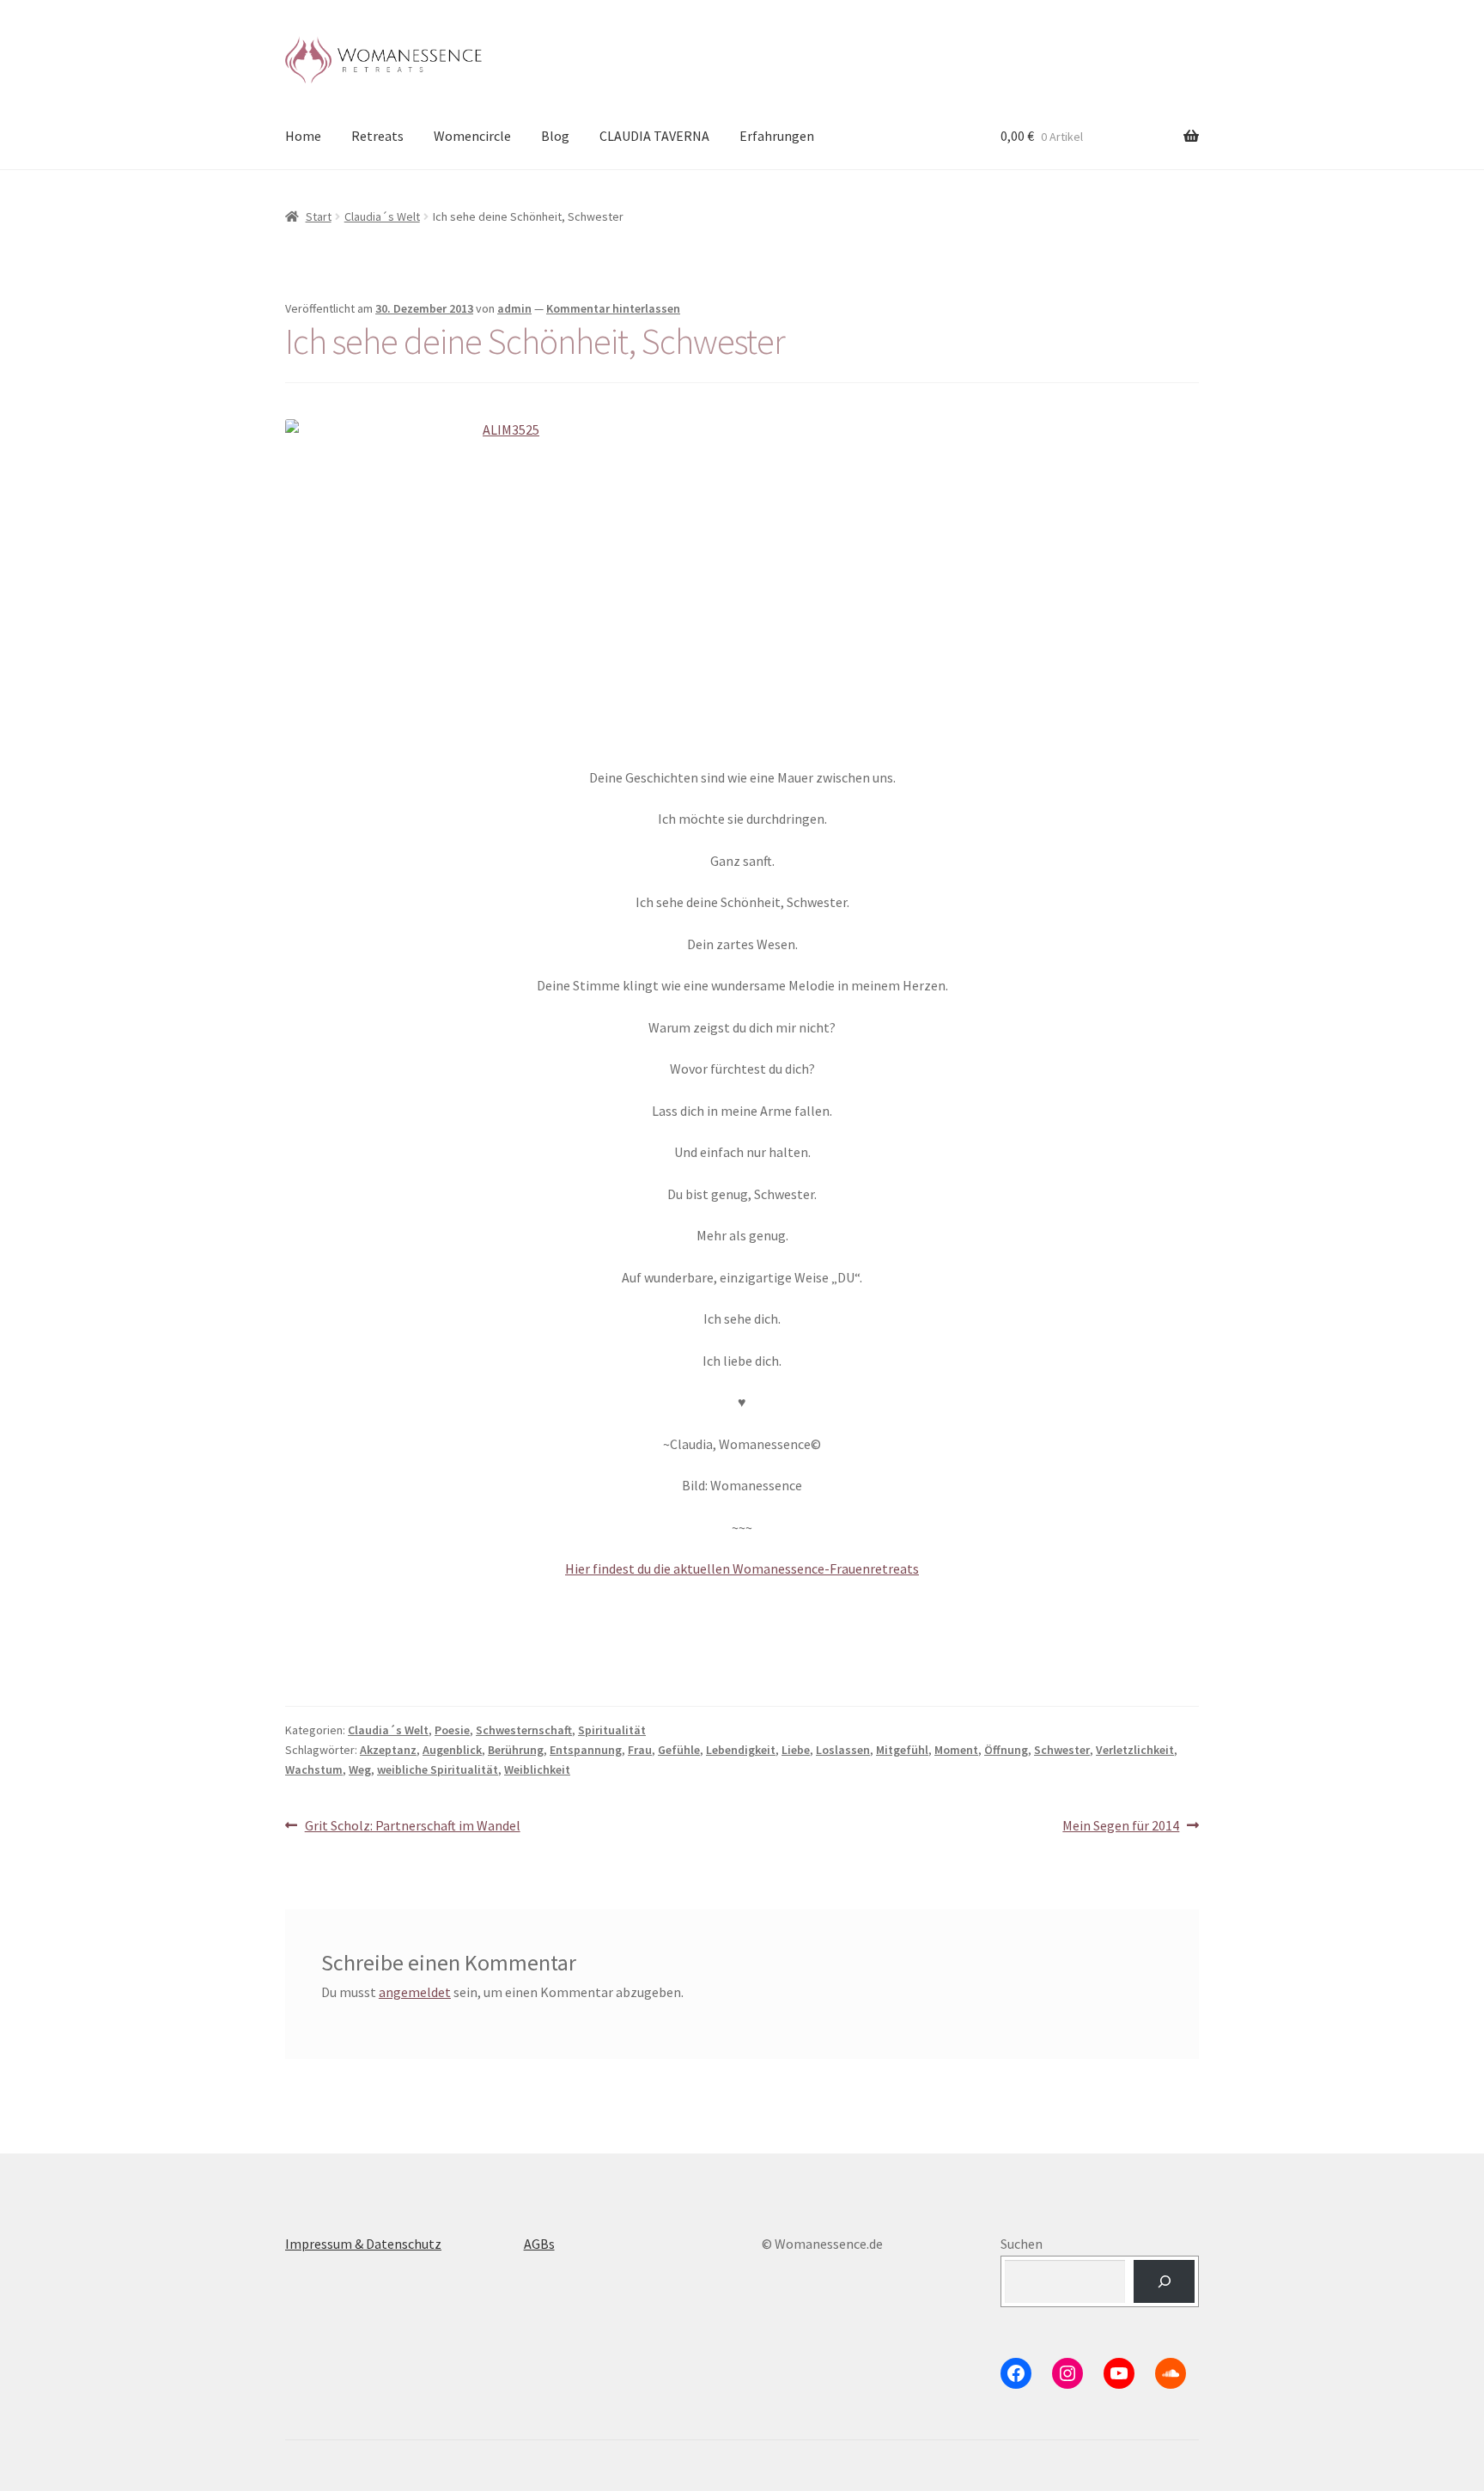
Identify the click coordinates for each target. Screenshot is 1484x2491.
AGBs (539, 2244)
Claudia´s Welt (382, 216)
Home (303, 136)
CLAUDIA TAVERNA (654, 136)
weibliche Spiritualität (438, 1769)
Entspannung (586, 1750)
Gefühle (679, 1750)
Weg (360, 1769)
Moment (956, 1750)
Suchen (1022, 2244)
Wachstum (314, 1769)
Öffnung (1006, 1750)
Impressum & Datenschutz (363, 2244)
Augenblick (452, 1750)
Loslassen (843, 1750)
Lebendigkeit (741, 1750)
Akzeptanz (388, 1750)
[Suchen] (1164, 2281)
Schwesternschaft (524, 1730)
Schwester (1062, 1750)
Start (319, 216)
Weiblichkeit (537, 1769)
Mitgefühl (902, 1750)
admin (514, 308)
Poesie (452, 1730)
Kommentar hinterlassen (613, 308)
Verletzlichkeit (1135, 1750)
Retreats (377, 136)
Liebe (796, 1750)
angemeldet (415, 1992)
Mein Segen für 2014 (1121, 1827)
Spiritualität (612, 1730)
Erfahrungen (777, 136)
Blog (555, 136)
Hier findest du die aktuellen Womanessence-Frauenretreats (742, 1568)
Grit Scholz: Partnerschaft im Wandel (412, 1827)
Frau (640, 1750)
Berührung (516, 1750)
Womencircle (472, 136)
